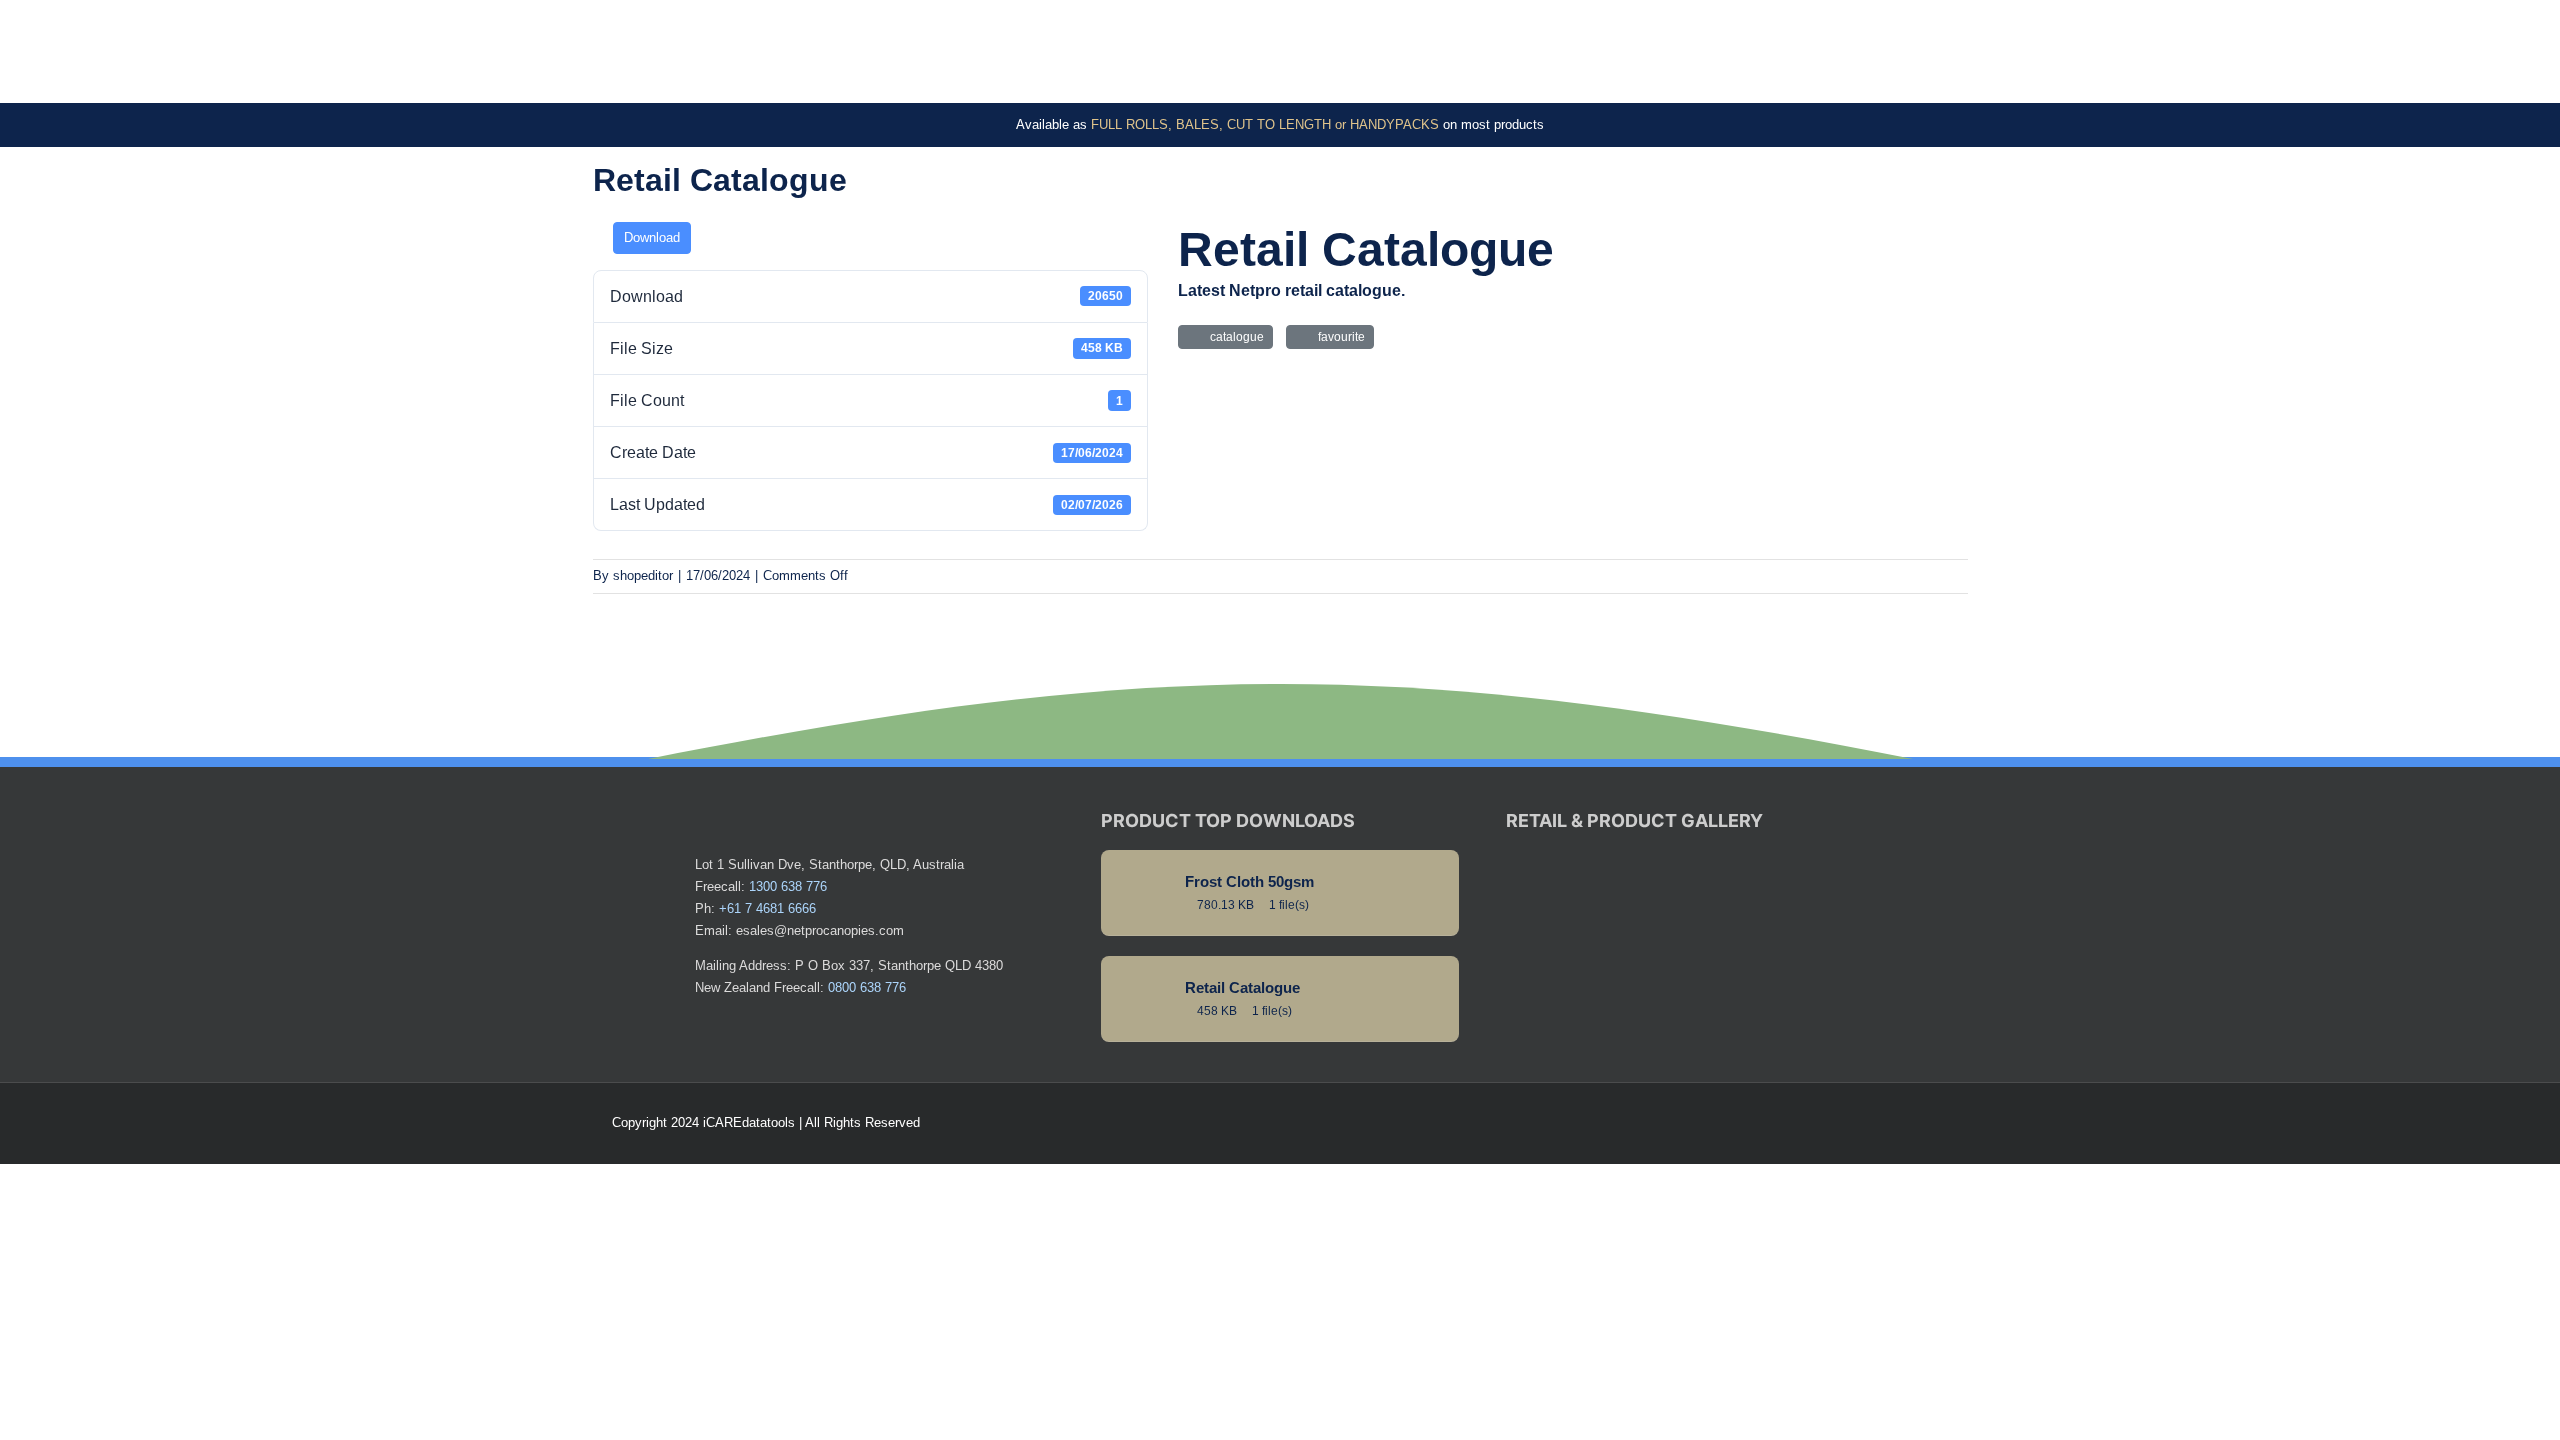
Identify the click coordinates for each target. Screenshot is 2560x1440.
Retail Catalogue (1242, 988)
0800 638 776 (867, 987)
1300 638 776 (788, 886)
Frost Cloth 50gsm (1249, 882)
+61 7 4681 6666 (767, 908)
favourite (1338, 337)
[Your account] (1962, 1123)
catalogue (1234, 337)
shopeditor (643, 575)
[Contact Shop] (1866, 1123)
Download (652, 237)
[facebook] (1898, 1123)
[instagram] (1930, 1123)
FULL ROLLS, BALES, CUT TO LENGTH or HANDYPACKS (1265, 124)
